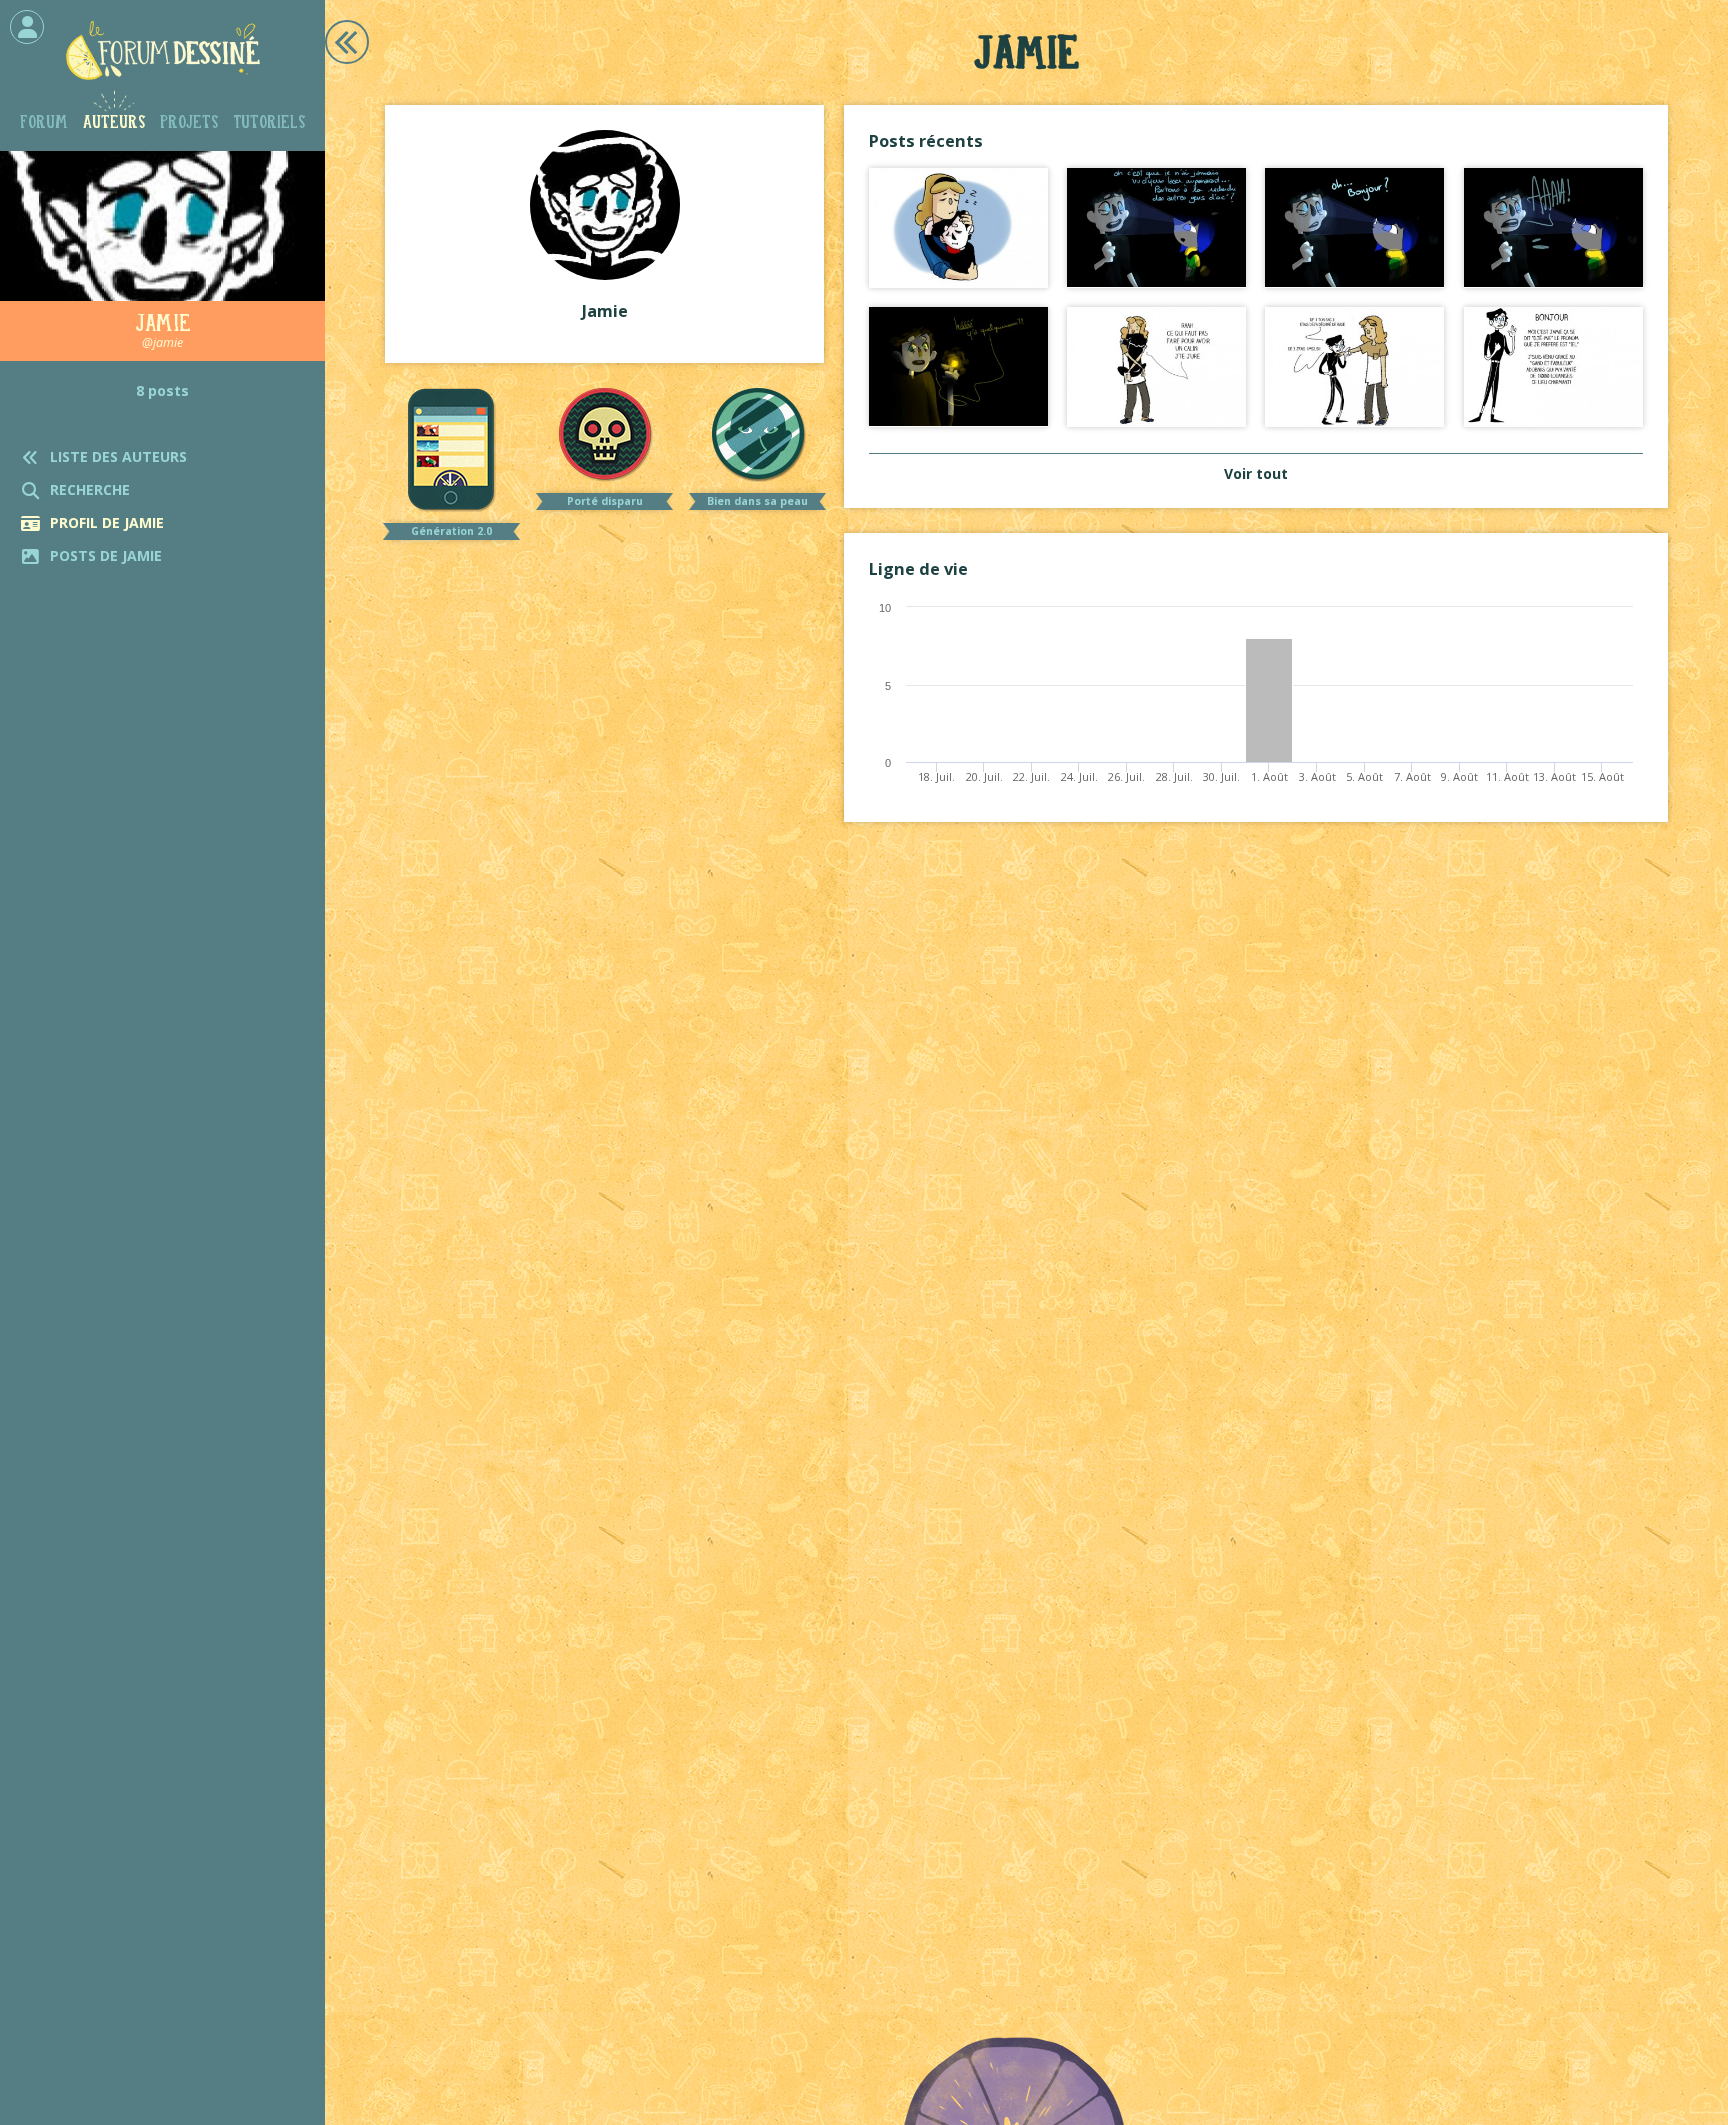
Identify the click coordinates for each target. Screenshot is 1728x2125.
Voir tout (1256, 473)
